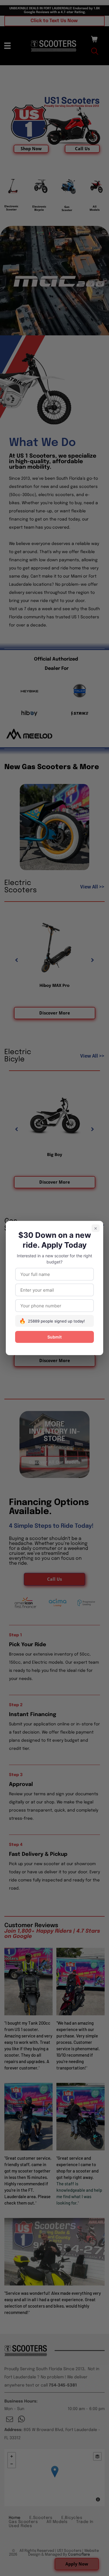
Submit (54, 1337)
